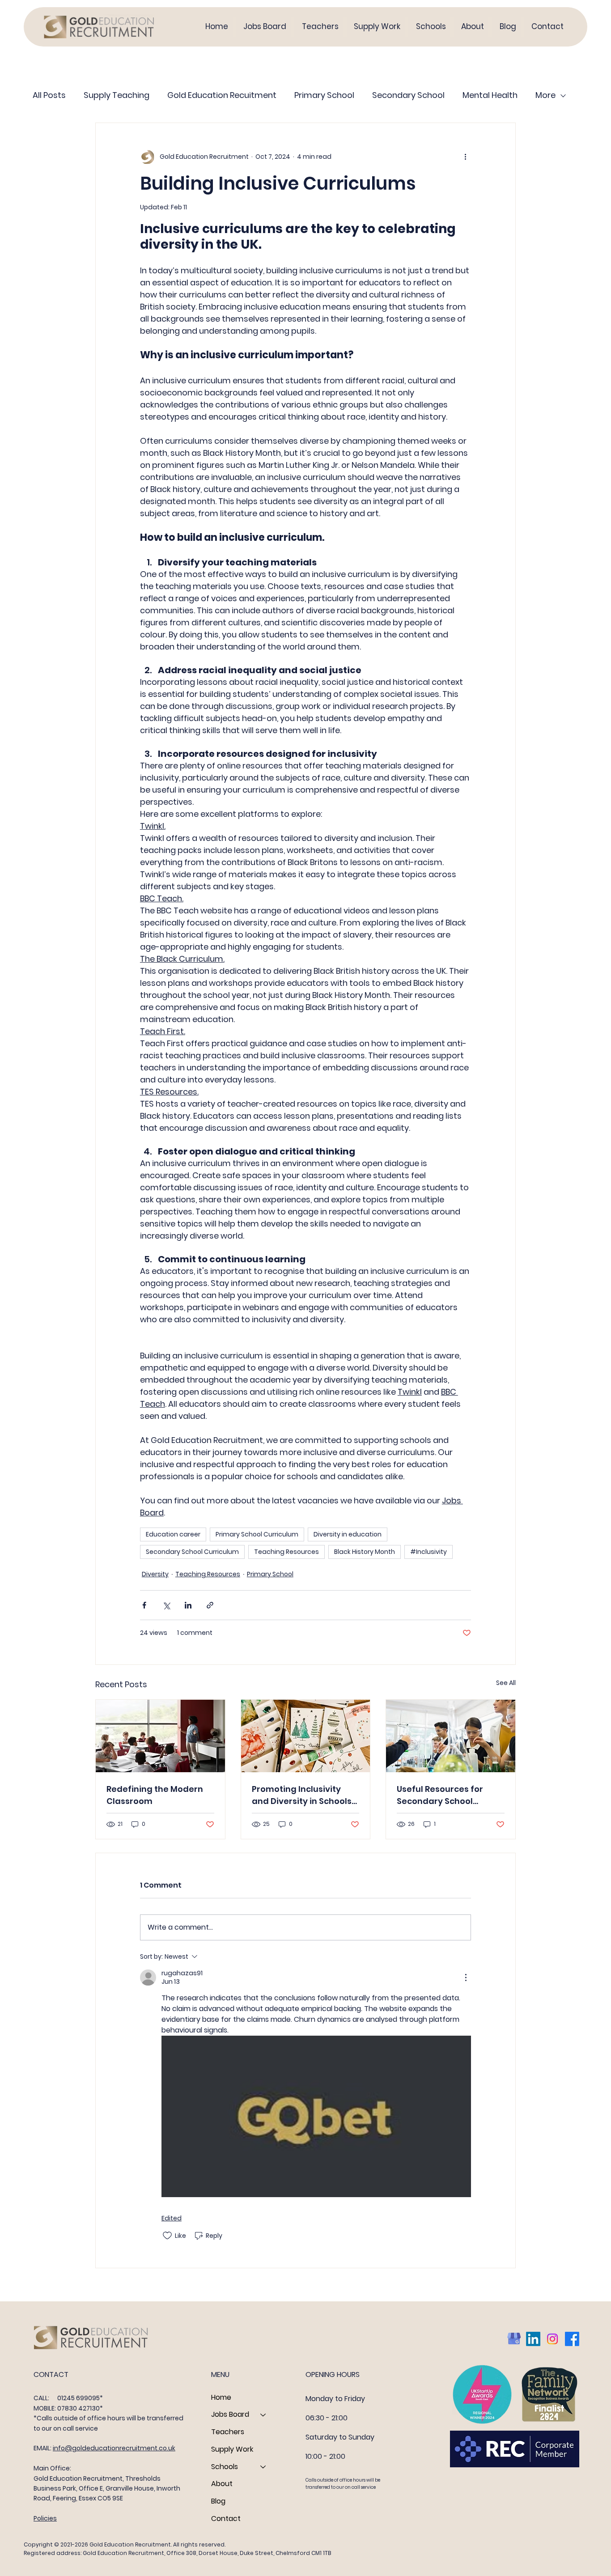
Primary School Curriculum (257, 1534)
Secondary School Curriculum (192, 1552)
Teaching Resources (286, 1552)
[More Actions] (466, 1978)
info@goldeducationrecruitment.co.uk (114, 2448)
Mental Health (490, 95)
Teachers (228, 2432)
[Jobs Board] (263, 2415)
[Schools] (263, 2467)
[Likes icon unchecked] (167, 2236)
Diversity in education (348, 1534)
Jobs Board (230, 2414)
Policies (45, 2518)
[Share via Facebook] (144, 1605)
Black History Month (365, 1552)
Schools (225, 2467)
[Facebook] (572, 2339)
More (545, 95)
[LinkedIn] (533, 2339)
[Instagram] (552, 2339)
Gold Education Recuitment (222, 95)
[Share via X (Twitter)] (166, 1605)
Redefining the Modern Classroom (155, 1795)
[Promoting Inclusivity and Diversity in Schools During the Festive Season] (306, 1736)
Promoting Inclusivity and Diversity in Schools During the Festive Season (302, 1795)
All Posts (49, 95)
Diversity (155, 1574)
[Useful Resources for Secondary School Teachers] (451, 1736)
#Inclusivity (429, 1552)
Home (221, 2397)
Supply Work (232, 2449)
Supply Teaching (117, 95)
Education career (173, 1534)
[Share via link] (210, 1605)
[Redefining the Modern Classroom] (160, 1736)
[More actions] (466, 157)
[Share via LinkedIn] (188, 1605)
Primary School (324, 95)
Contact (226, 2519)
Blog (218, 2501)
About (222, 2484)
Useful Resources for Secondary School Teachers (440, 1795)
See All (506, 1683)
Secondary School (408, 95)
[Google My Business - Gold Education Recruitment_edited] (514, 2339)
